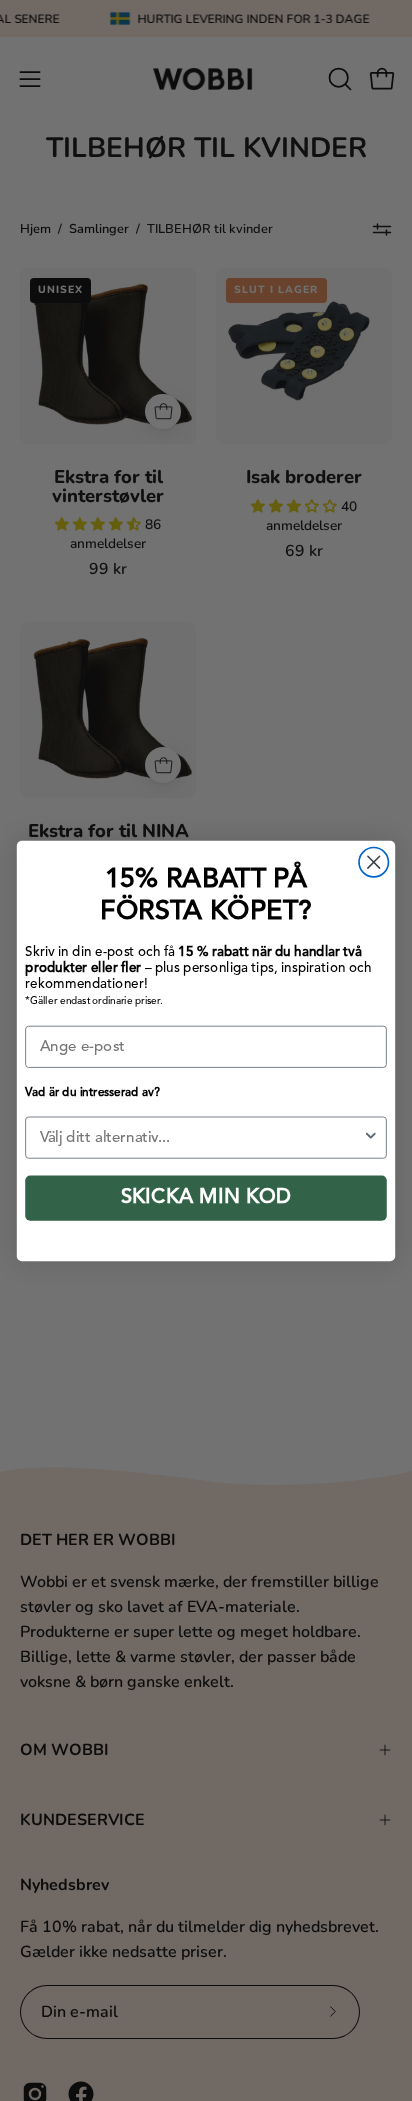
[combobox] (201, 1137)
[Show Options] (370, 1137)
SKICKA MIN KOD (206, 1198)
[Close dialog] (373, 861)
